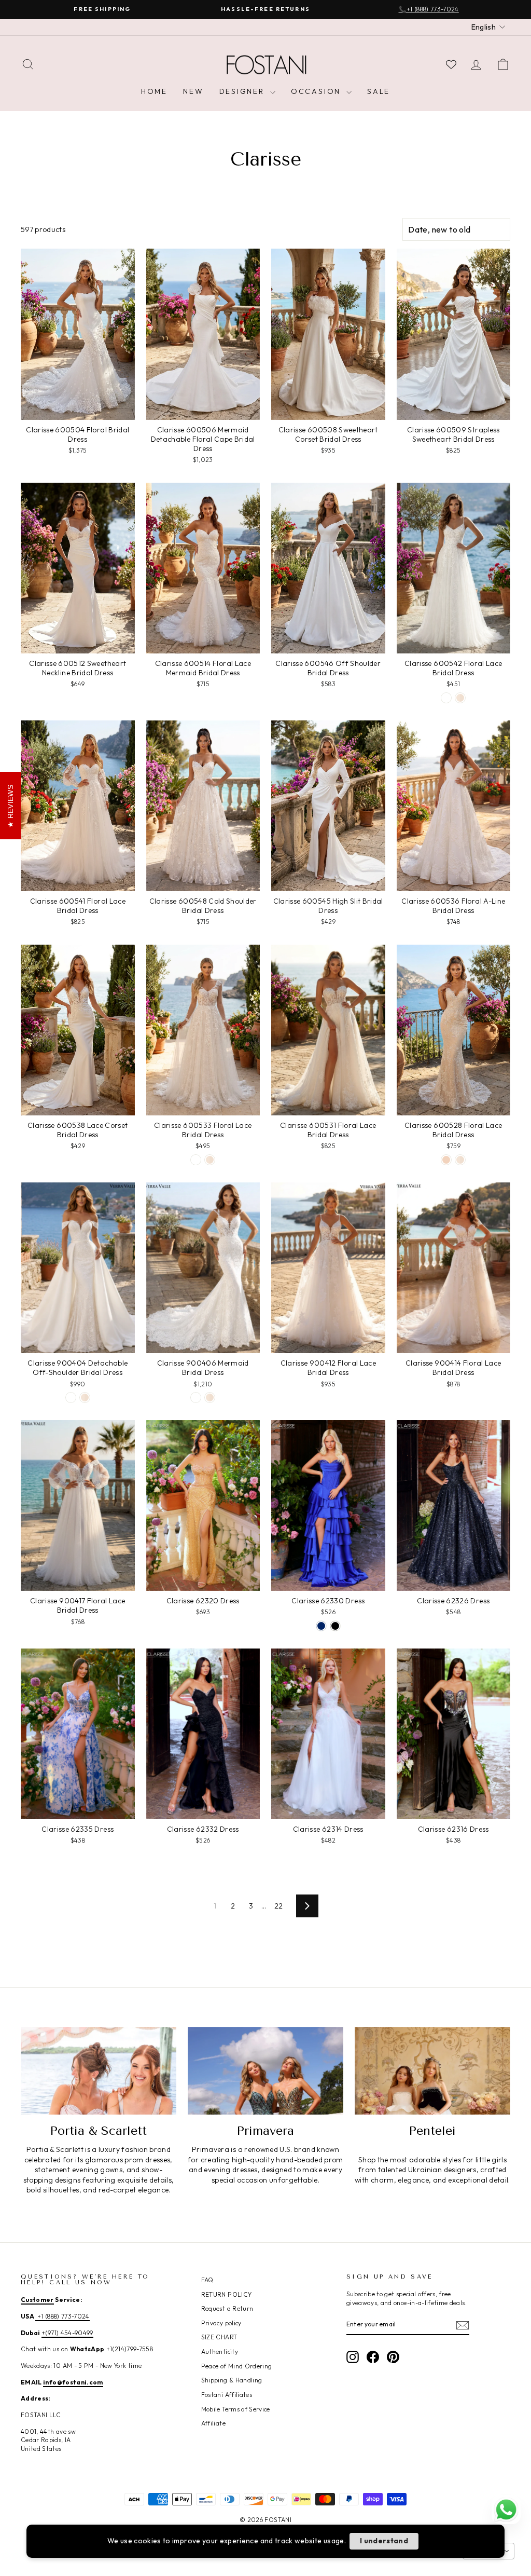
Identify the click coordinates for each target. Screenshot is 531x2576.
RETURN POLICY (227, 2294)
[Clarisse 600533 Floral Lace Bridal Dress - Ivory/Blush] (196, 1160)
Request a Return (227, 2308)
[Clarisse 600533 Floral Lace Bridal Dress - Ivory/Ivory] (210, 1160)
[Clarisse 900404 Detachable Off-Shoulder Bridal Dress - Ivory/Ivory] (85, 1398)
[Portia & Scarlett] (99, 2071)
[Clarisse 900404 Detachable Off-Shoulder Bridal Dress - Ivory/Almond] (71, 1398)
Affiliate (213, 2423)
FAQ (207, 2280)
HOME (154, 91)
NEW (193, 91)
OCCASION (317, 91)
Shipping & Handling (232, 2380)
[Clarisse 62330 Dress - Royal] (321, 1626)
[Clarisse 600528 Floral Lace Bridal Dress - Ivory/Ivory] (460, 1160)
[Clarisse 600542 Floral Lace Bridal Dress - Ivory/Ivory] (460, 698)
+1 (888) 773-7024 (62, 2316)
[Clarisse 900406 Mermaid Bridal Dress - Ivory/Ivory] (210, 1398)
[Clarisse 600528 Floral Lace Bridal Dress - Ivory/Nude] (446, 1160)
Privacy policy (221, 2323)
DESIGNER (243, 91)
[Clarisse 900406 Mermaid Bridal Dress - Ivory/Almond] (196, 1398)
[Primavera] (265, 2071)
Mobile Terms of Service (236, 2409)
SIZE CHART (219, 2337)
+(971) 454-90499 (67, 2333)
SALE (379, 91)
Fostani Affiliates (227, 2395)
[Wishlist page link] (451, 64)
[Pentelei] (432, 2071)
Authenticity (220, 2352)
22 (279, 1906)
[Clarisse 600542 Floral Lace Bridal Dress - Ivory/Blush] (446, 698)
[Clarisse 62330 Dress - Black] (335, 1626)
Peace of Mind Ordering (237, 2366)
